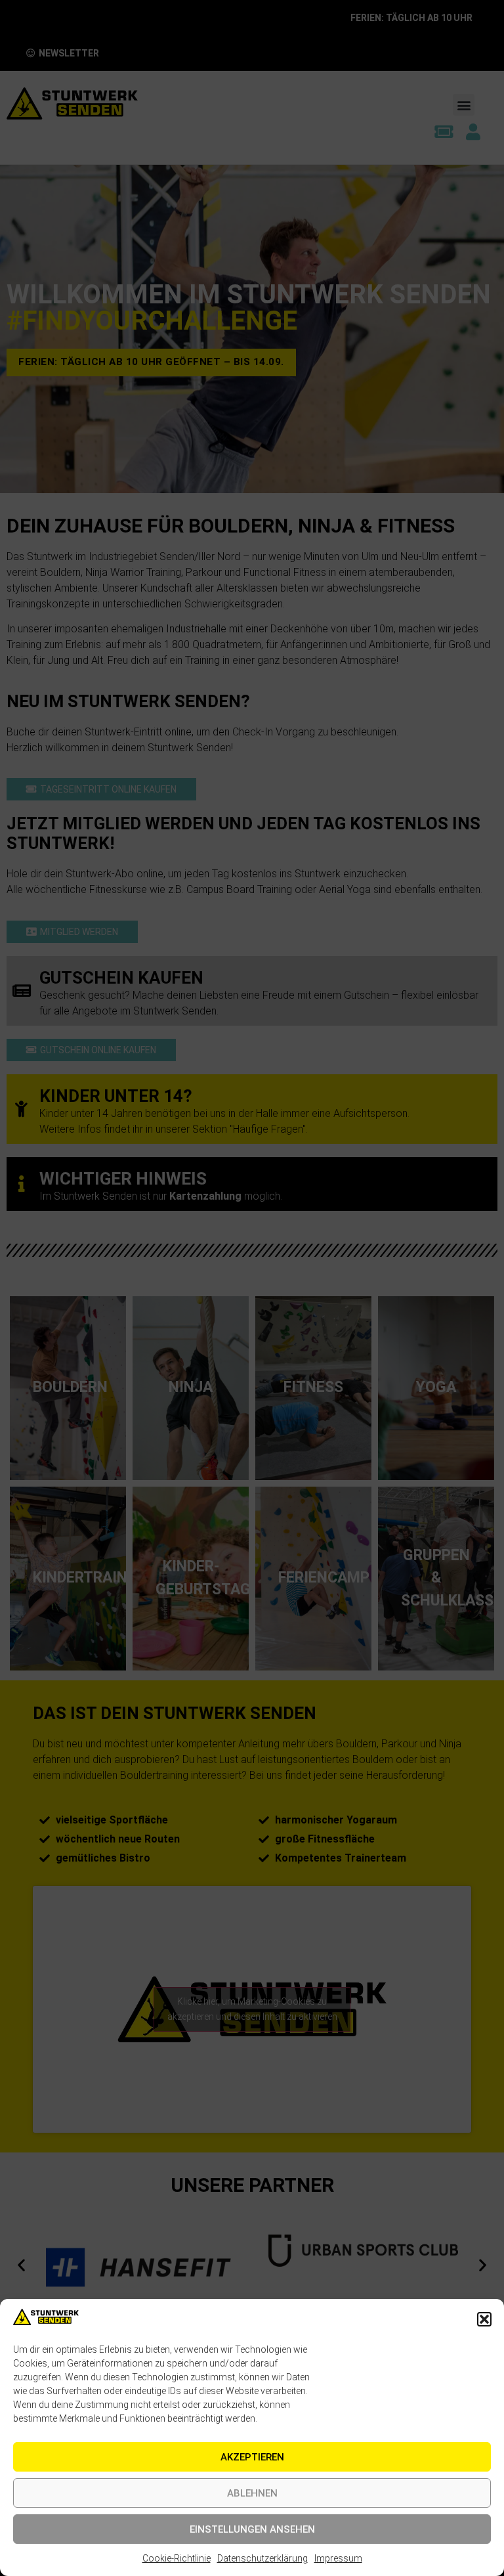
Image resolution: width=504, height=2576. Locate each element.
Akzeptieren (252, 2457)
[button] (484, 2319)
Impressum (338, 2558)
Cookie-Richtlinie (177, 2558)
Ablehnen (252, 2493)
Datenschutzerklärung (262, 2558)
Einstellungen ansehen (252, 2529)
